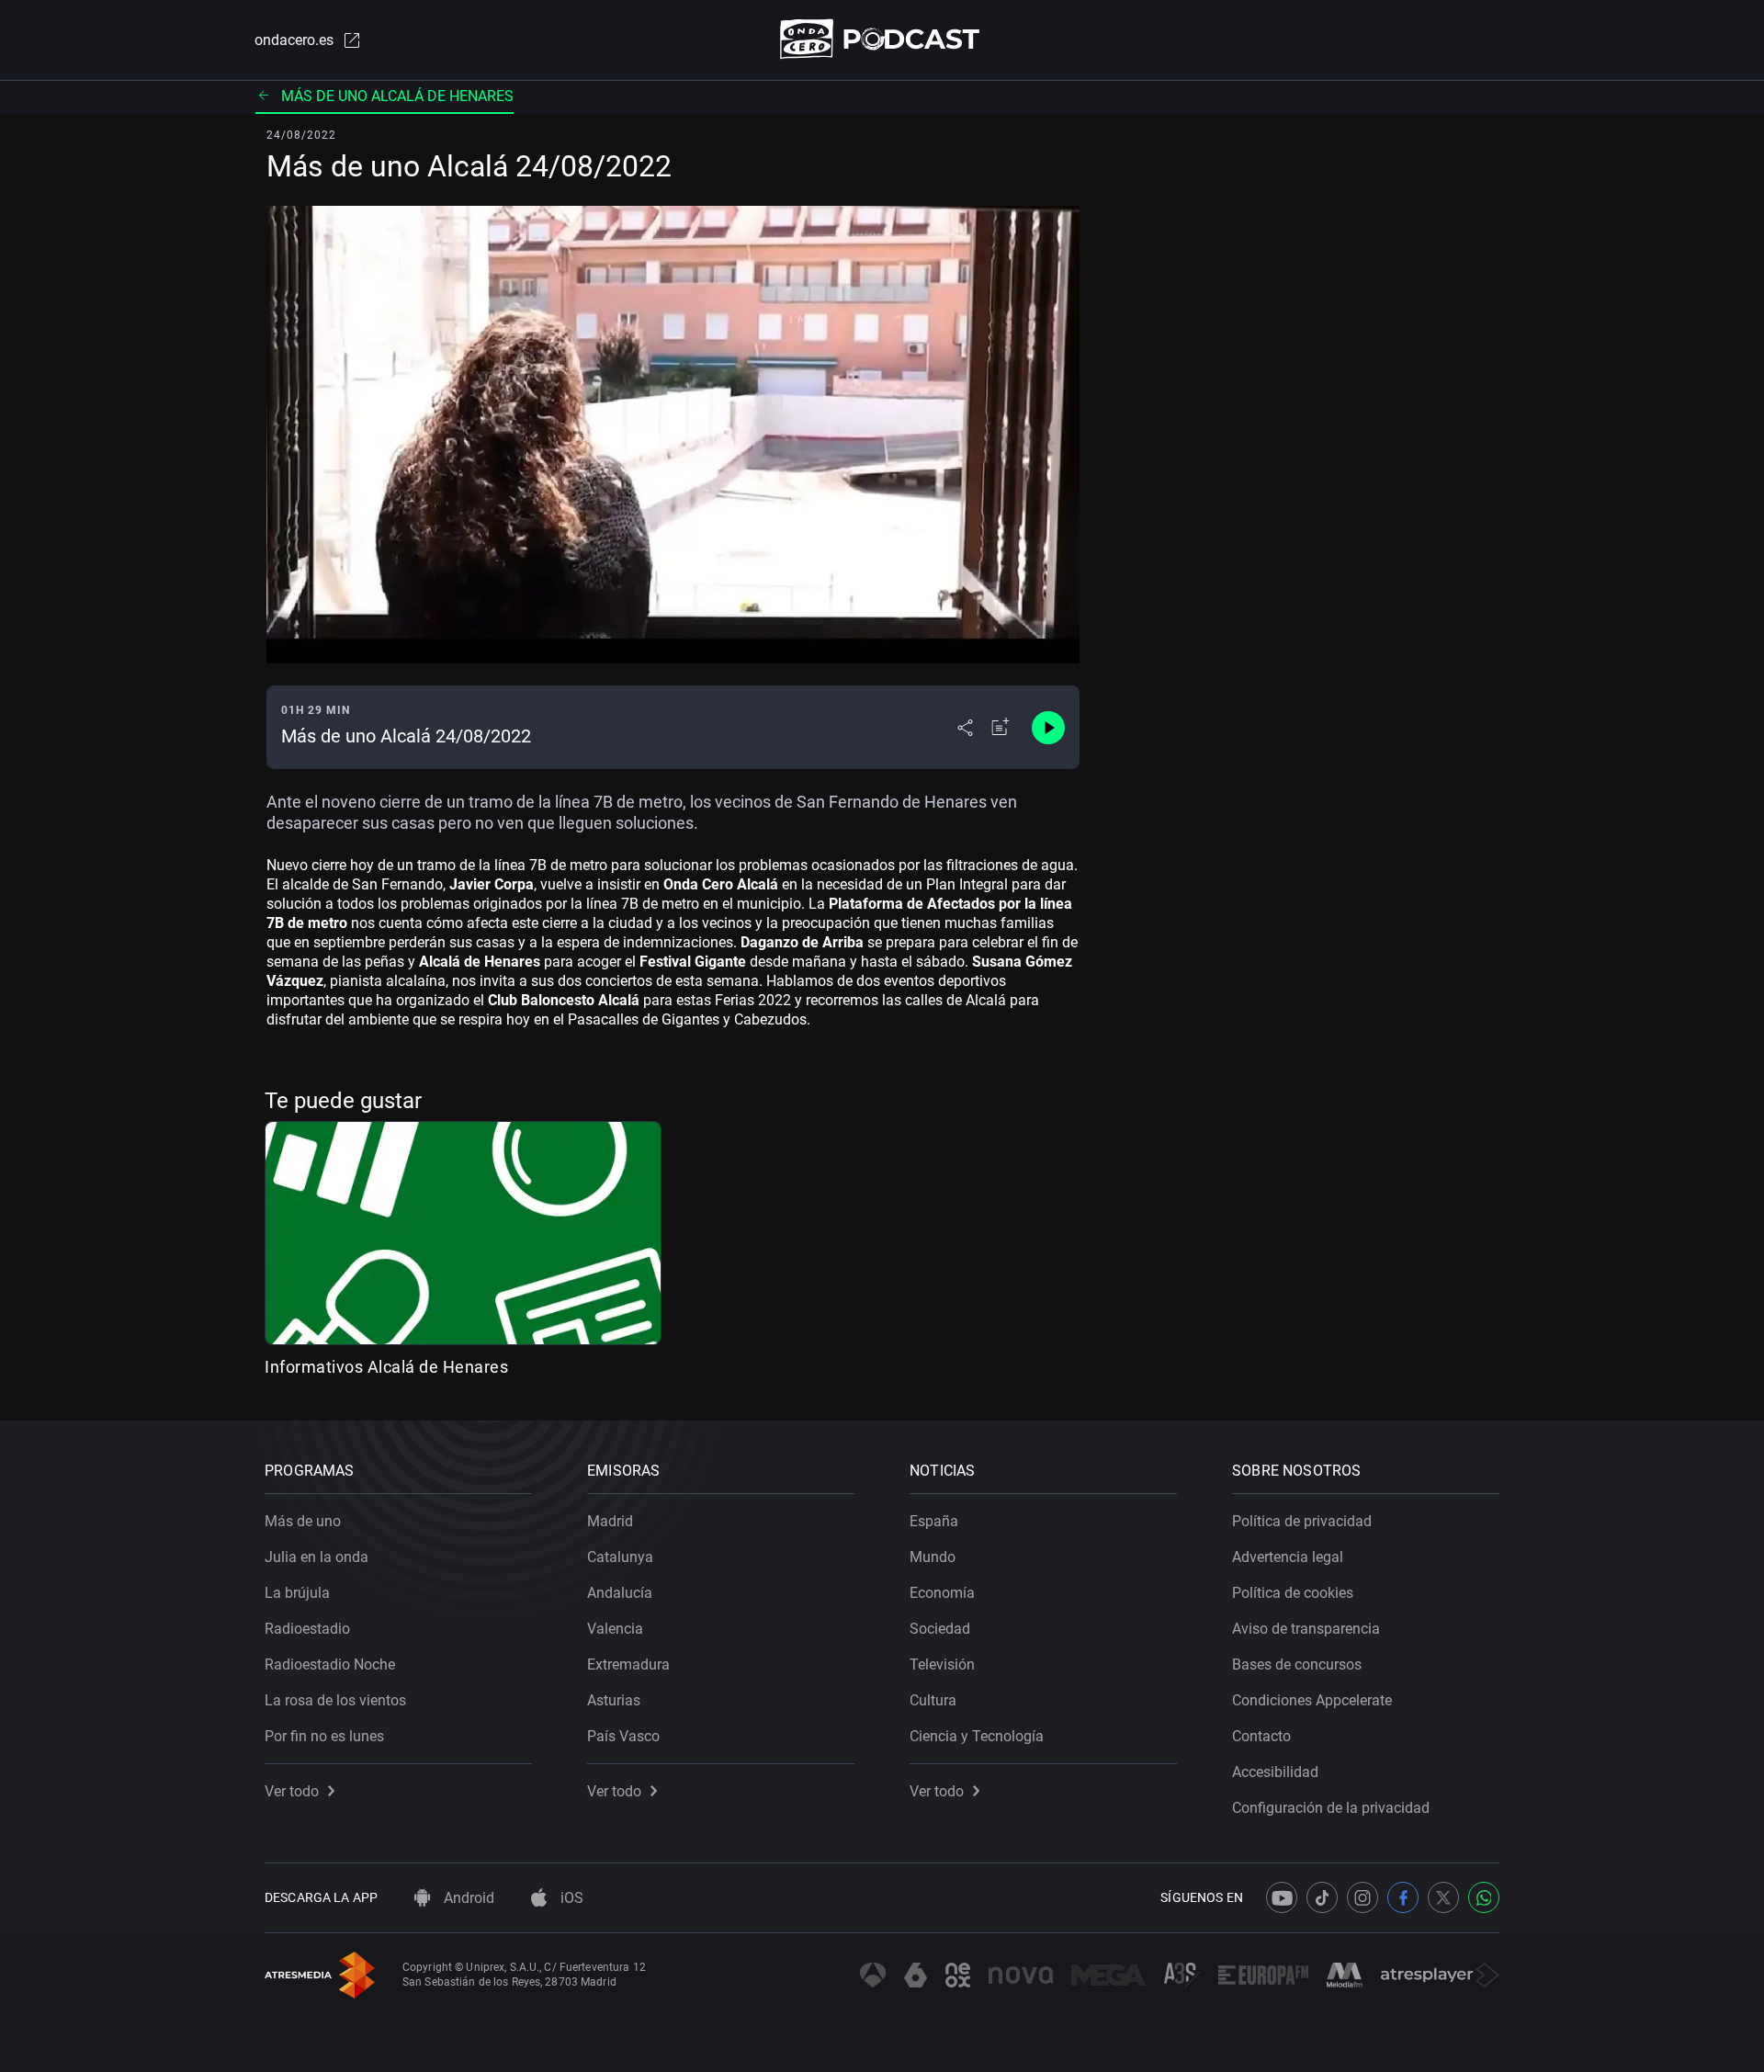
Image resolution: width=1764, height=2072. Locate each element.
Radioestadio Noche (330, 1664)
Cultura (933, 1700)
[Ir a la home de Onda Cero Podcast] (882, 39)
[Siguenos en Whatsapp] (1484, 1897)
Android (467, 1898)
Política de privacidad (1302, 1521)
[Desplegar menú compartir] (965, 728)
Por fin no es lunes (324, 1736)
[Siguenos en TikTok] (1322, 1897)
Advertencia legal (1288, 1557)
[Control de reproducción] (1048, 728)
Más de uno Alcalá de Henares (397, 96)
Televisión (942, 1664)
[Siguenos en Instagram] (1363, 1897)
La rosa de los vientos (335, 1700)
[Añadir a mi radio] (1001, 728)
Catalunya (620, 1557)
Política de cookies (1293, 1593)
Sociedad (940, 1629)
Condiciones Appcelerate (1312, 1700)
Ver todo (292, 1791)
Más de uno (303, 1521)
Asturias (614, 1700)
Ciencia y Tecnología (977, 1736)
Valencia (615, 1629)
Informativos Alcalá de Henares (386, 1367)
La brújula (297, 1593)
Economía (942, 1593)
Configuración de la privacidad (1331, 1808)
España (934, 1521)
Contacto (1261, 1736)
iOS (570, 1898)
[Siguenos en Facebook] (1403, 1897)
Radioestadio (307, 1629)
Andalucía (620, 1593)
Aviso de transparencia (1306, 1629)
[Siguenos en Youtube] (1282, 1897)
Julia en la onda (317, 1557)
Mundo (933, 1557)
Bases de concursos (1297, 1664)
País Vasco (623, 1736)
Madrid (610, 1521)
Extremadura (628, 1664)
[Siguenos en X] (1443, 1897)
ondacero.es (294, 40)
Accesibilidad (1275, 1772)
